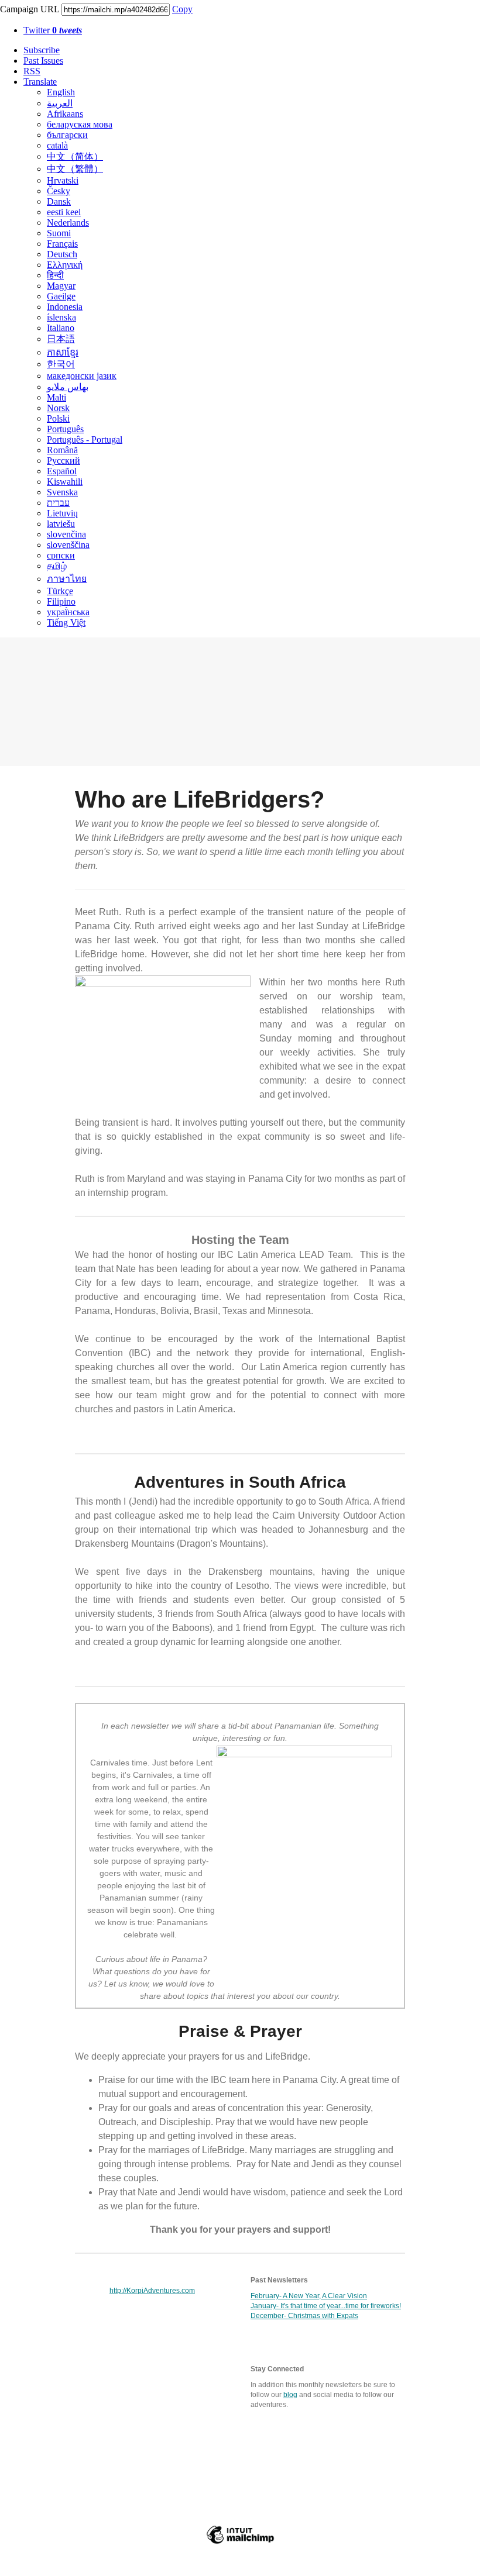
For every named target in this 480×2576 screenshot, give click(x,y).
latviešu (61, 524)
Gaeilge (61, 296)
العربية (60, 103)
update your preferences (209, 2509)
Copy (182, 9)
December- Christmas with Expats (304, 2316)
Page (180, 2452)
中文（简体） (75, 156)
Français (62, 244)
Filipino (61, 601)
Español (62, 471)
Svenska (62, 492)
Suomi (59, 233)
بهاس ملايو (68, 387)
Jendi (276, 2452)
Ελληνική (65, 265)
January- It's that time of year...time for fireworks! (326, 2306)
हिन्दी (55, 275)
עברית (58, 503)
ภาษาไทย (67, 579)
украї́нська (68, 612)
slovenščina (68, 545)
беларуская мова (80, 124)
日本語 (61, 339)
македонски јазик (82, 376)
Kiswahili (65, 482)
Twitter (53, 30)
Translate (40, 82)
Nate (228, 2452)
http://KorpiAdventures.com (152, 2291)
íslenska (61, 317)
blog (290, 2395)
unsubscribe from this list (297, 2509)
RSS (32, 71)
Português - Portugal (85, 439)
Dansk (59, 201)
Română (62, 450)
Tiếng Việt (66, 623)
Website (127, 2452)
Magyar (61, 286)
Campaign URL (30, 9)
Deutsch (62, 254)
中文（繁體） (75, 169)
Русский (64, 461)
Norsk (58, 408)
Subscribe (42, 50)
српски (61, 555)
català (57, 145)
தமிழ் (57, 566)
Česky (59, 191)
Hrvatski (63, 180)
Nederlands (68, 223)
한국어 (61, 364)
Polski (58, 418)
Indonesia (65, 307)
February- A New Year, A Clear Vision (309, 2296)
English (61, 92)
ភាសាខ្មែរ (63, 352)
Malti (56, 397)
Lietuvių (62, 513)
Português (65, 429)
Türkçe (60, 591)
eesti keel (64, 212)
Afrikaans (65, 114)
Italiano (61, 328)
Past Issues (43, 61)
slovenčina (66, 534)
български (67, 135)
